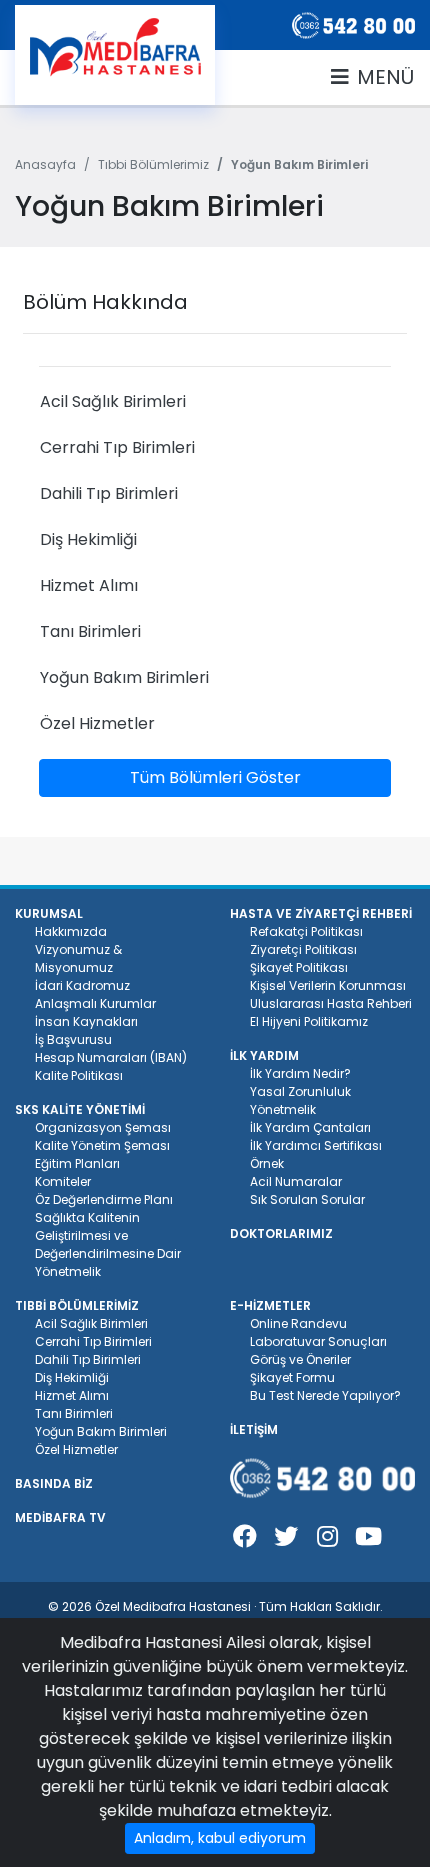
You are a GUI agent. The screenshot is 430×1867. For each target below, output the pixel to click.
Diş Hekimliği (72, 1377)
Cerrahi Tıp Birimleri (93, 1341)
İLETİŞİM (254, 1429)
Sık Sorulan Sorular (307, 1199)
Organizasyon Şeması (103, 1127)
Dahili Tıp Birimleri (88, 1359)
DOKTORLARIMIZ (281, 1233)
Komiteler (63, 1181)
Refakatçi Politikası (306, 931)
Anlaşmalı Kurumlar (95, 1003)
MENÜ (383, 77)
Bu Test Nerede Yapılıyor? (325, 1395)
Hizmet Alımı (72, 1395)
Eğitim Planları (77, 1163)
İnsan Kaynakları (86, 1021)
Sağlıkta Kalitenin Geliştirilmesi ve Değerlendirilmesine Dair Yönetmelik (108, 1244)
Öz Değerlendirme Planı (104, 1199)
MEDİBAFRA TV (60, 1517)
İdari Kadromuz (82, 985)
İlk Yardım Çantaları (310, 1127)
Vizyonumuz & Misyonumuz (78, 958)
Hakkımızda (71, 931)
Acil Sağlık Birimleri (91, 1323)
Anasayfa (45, 164)
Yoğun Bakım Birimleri (101, 1431)
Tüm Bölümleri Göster (215, 777)
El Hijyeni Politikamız (309, 1021)
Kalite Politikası (79, 1075)
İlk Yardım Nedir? (300, 1073)
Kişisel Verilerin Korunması (328, 985)
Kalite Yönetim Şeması (102, 1145)
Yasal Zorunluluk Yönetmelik (300, 1100)
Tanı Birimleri (74, 1413)
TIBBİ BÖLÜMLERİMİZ (77, 1305)
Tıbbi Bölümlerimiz (153, 164)
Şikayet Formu (292, 1377)
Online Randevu (298, 1323)
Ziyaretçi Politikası (303, 949)
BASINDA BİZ (54, 1483)
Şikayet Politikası (299, 967)
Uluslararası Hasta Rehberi (331, 1003)
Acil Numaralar (296, 1181)
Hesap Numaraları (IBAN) (111, 1057)
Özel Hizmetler (76, 1449)
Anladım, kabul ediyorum (220, 1838)
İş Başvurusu (73, 1039)
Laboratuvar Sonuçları (318, 1341)
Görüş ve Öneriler (300, 1359)
